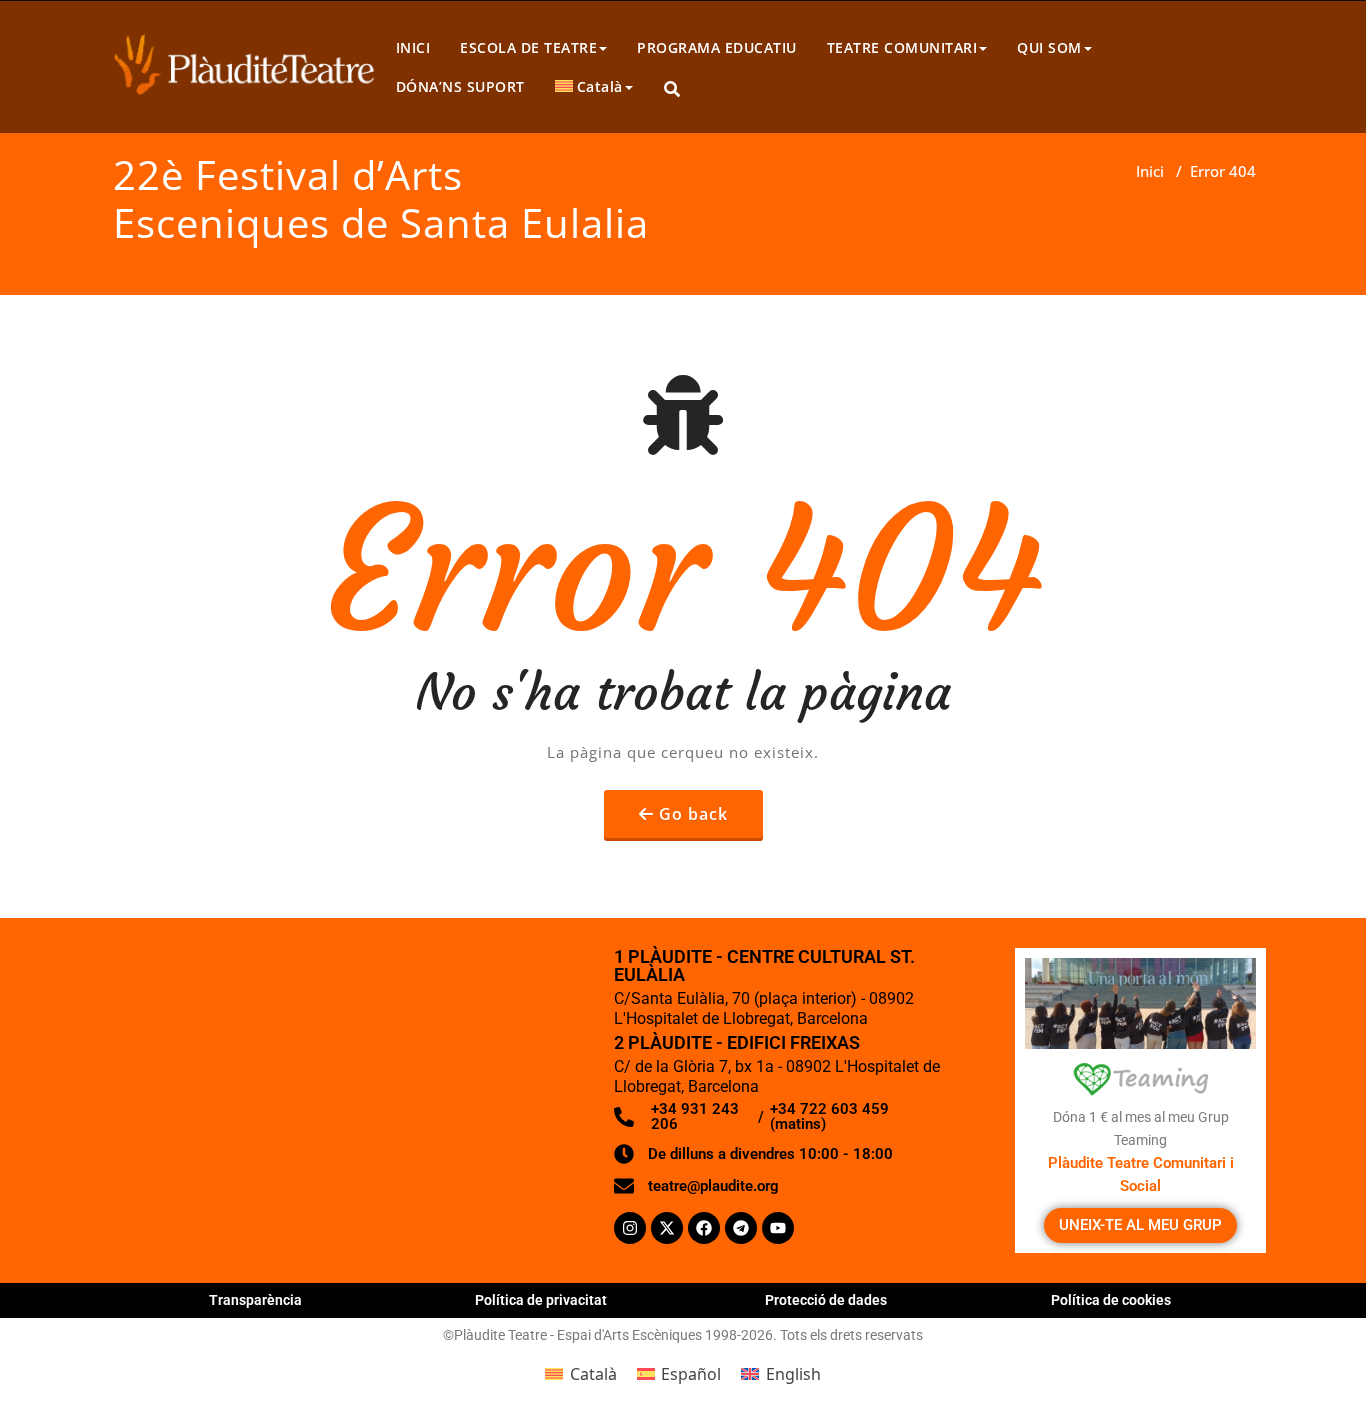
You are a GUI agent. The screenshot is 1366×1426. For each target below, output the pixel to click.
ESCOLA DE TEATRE (528, 47)
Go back (693, 814)
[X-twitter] (667, 1228)
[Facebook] (704, 1228)
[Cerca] (673, 89)
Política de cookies (1111, 1300)
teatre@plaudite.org (713, 1186)
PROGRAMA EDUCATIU (717, 47)
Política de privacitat (541, 1300)
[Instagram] (630, 1228)
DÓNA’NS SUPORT (460, 86)
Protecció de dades (826, 1300)
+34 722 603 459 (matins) (829, 1116)
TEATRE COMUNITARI (902, 47)
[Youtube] (778, 1228)
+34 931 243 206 (695, 1116)
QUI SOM (1049, 47)
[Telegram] (741, 1228)
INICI (413, 47)
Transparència (255, 1300)
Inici (1150, 171)
